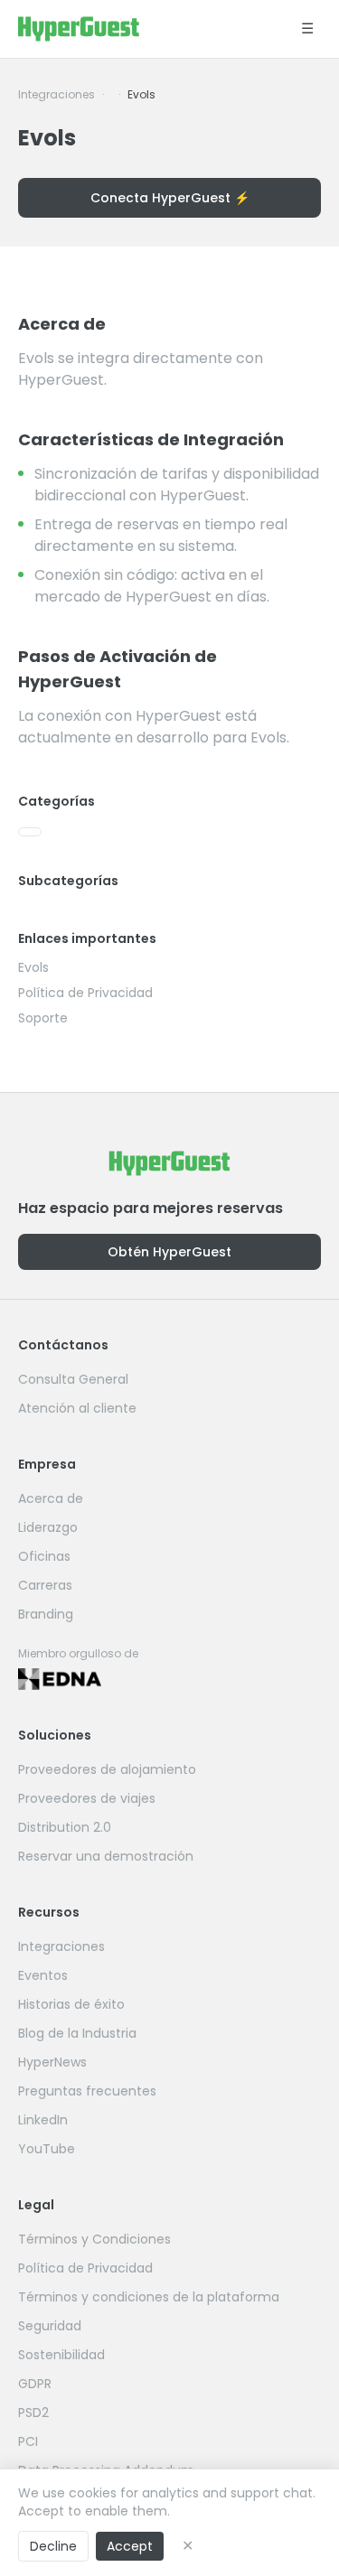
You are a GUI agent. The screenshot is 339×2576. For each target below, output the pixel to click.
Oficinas (44, 1556)
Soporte (43, 1018)
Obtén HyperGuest (169, 1252)
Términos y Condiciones (94, 2239)
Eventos (43, 1975)
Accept (130, 2546)
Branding (46, 1614)
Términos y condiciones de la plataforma (149, 2297)
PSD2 (33, 2413)
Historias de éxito (71, 2004)
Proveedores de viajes (87, 1798)
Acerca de (51, 1498)
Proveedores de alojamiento (107, 1769)
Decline (53, 2546)
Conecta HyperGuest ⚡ (170, 198)
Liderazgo (48, 1527)
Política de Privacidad (85, 993)
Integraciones (56, 95)
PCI (28, 2441)
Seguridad (50, 2326)
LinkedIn (43, 2120)
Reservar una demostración (106, 1856)
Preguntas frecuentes (87, 2091)
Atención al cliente (77, 1408)
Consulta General (73, 1379)
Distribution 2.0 (65, 1827)
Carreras (45, 1585)
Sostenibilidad (61, 2355)
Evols (33, 967)
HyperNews (52, 2062)
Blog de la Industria (77, 2033)
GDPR (35, 2384)
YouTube (47, 2149)
